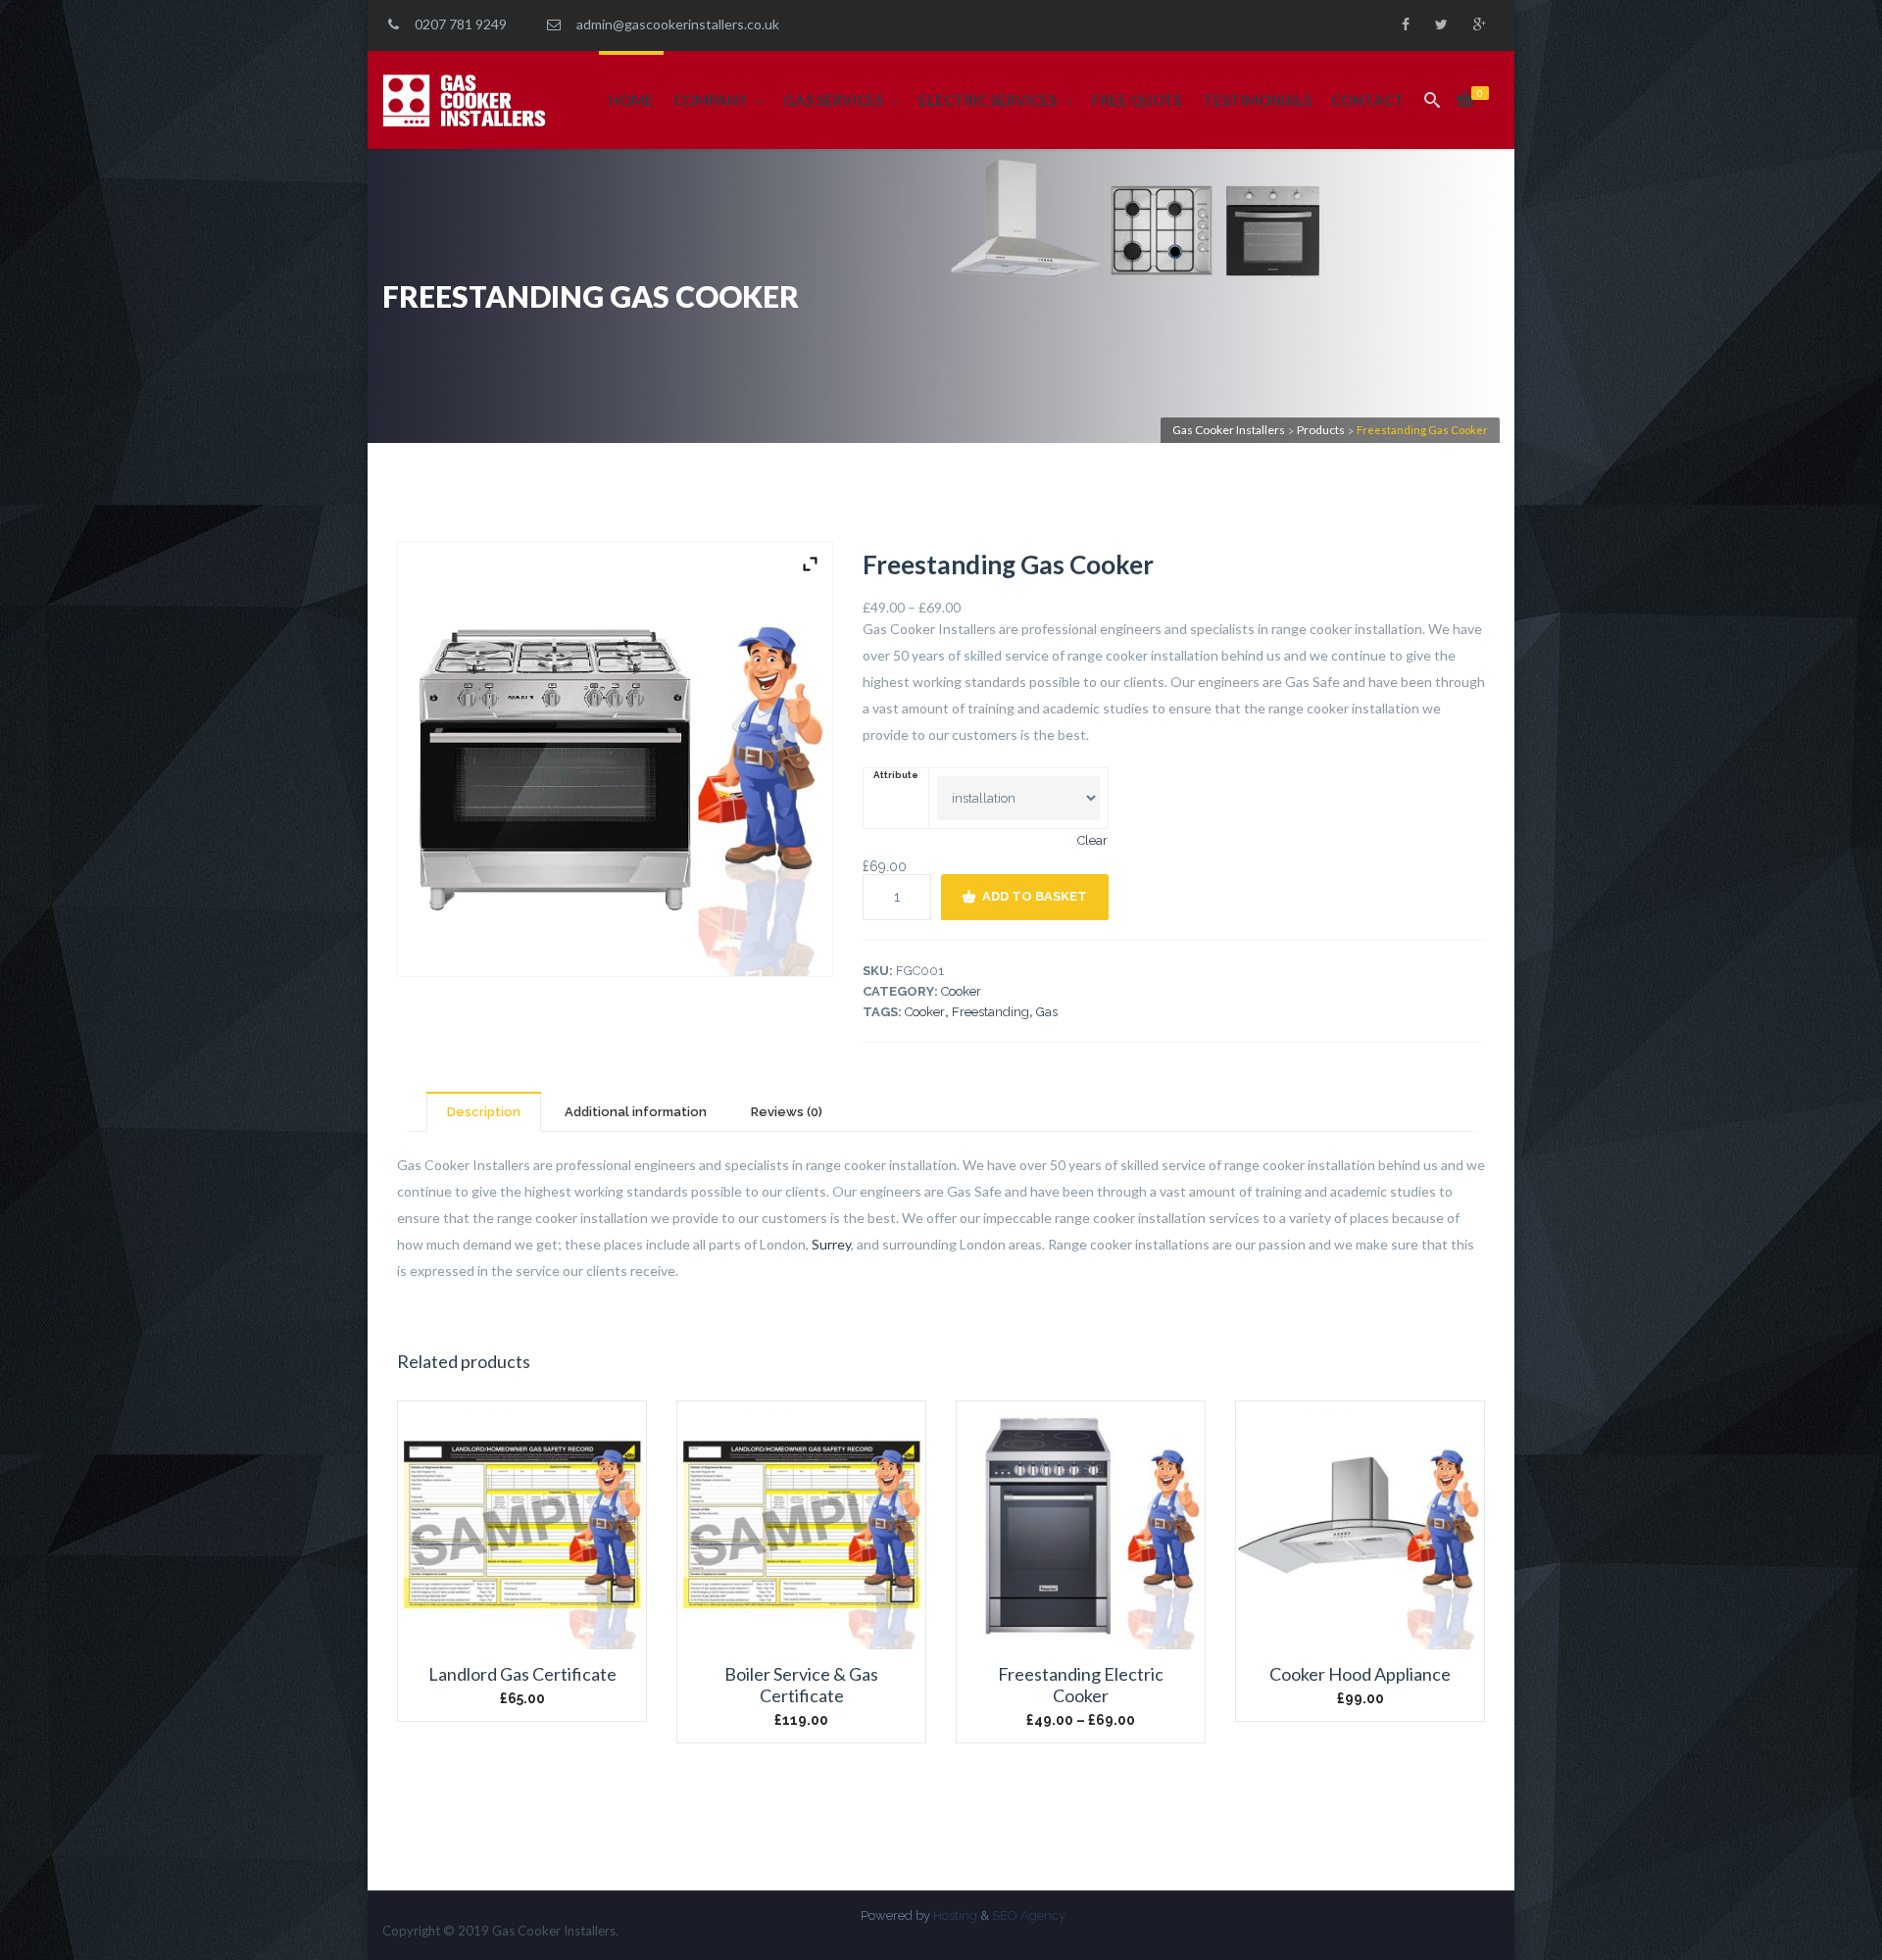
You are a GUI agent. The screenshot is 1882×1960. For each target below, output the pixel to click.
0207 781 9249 (458, 24)
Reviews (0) (787, 1112)
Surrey (831, 1244)
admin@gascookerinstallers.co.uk (675, 24)
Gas (1047, 1012)
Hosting (955, 1915)
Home (631, 100)
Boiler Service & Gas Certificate (801, 1685)
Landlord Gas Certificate (522, 1674)
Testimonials (1257, 100)
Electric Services (988, 100)
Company (711, 100)
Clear (1092, 840)
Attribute (896, 775)
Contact (1368, 100)
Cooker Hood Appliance (1360, 1674)
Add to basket (1035, 896)
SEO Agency (1029, 1915)
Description (484, 1112)
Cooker (961, 991)
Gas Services (833, 100)
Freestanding (991, 1012)
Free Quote (1138, 100)
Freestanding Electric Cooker (1081, 1685)
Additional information (636, 1112)
